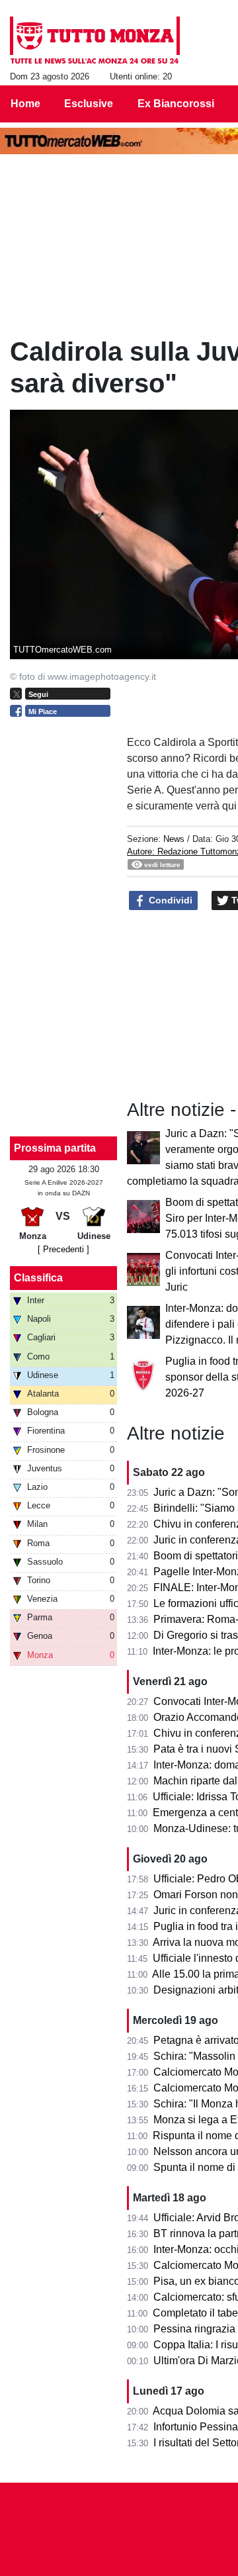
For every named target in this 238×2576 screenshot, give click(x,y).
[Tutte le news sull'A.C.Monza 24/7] (95, 40)
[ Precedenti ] (63, 1249)
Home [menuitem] (25, 104)
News (174, 839)
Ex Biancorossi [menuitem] (176, 104)
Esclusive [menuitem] (89, 104)
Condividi (169, 900)
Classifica (38, 1278)
